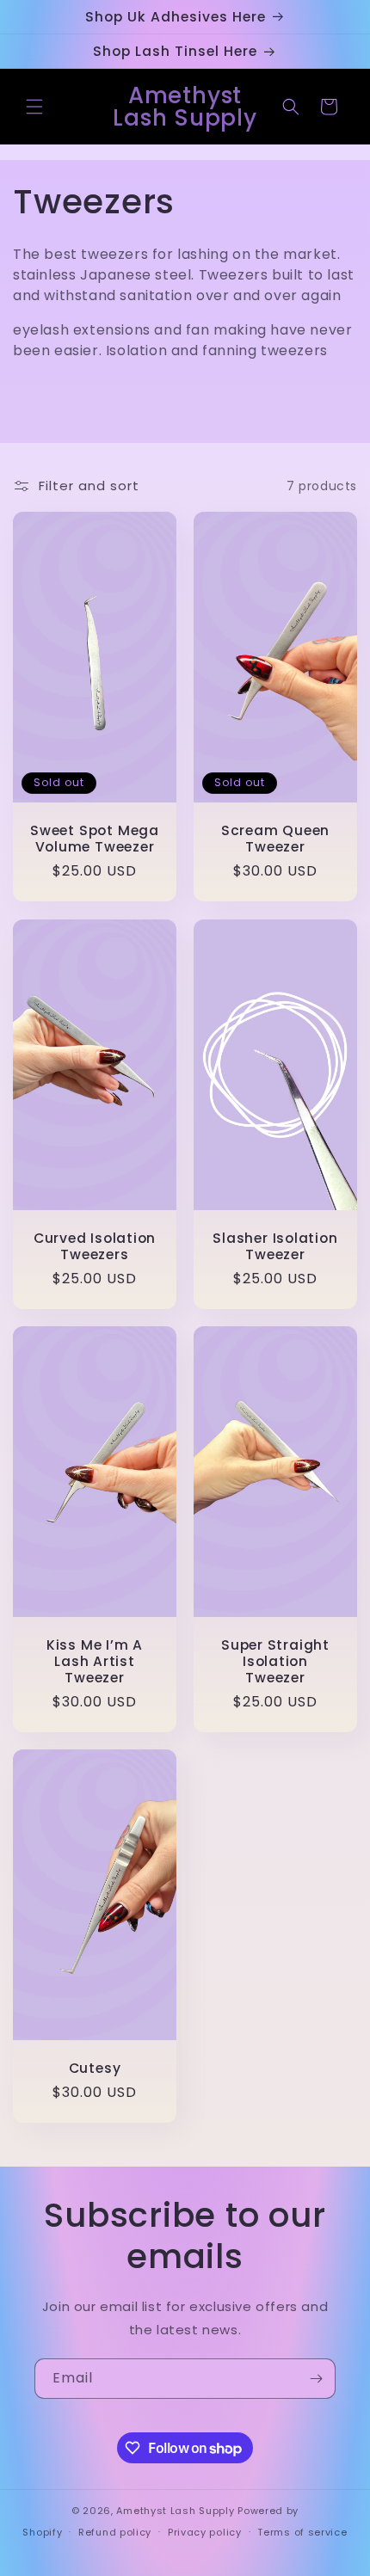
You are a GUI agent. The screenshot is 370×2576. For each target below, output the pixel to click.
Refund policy (115, 2532)
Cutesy (95, 2068)
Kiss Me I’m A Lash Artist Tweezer (95, 1661)
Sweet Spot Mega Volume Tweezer (95, 839)
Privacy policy (205, 2532)
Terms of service (302, 2532)
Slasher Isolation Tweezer (275, 1245)
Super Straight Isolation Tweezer (275, 1661)
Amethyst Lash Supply (175, 2511)
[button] (34, 107)
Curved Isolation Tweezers (95, 1245)
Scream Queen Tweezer (275, 839)
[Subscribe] (316, 2379)
